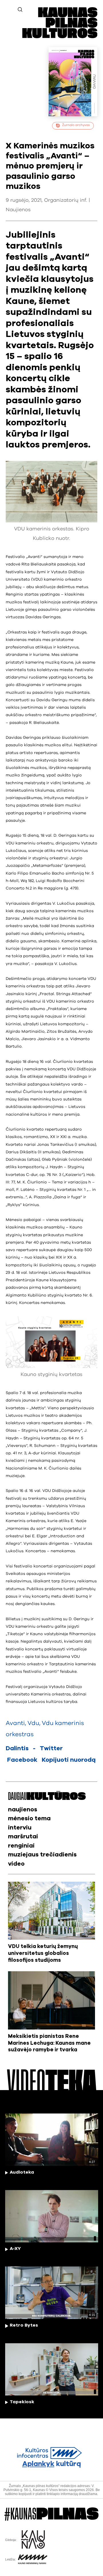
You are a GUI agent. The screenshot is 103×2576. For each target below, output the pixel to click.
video (16, 1864)
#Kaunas (51, 2514)
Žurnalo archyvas (76, 125)
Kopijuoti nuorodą (69, 1760)
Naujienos (18, 210)
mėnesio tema (29, 1818)
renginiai (21, 1846)
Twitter (51, 1748)
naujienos (23, 1810)
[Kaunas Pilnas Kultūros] (60, 37)
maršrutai (23, 1836)
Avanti (15, 1723)
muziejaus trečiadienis (42, 1855)
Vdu (33, 1723)
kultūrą (52, 2464)
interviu (20, 1828)
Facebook (22, 1760)
